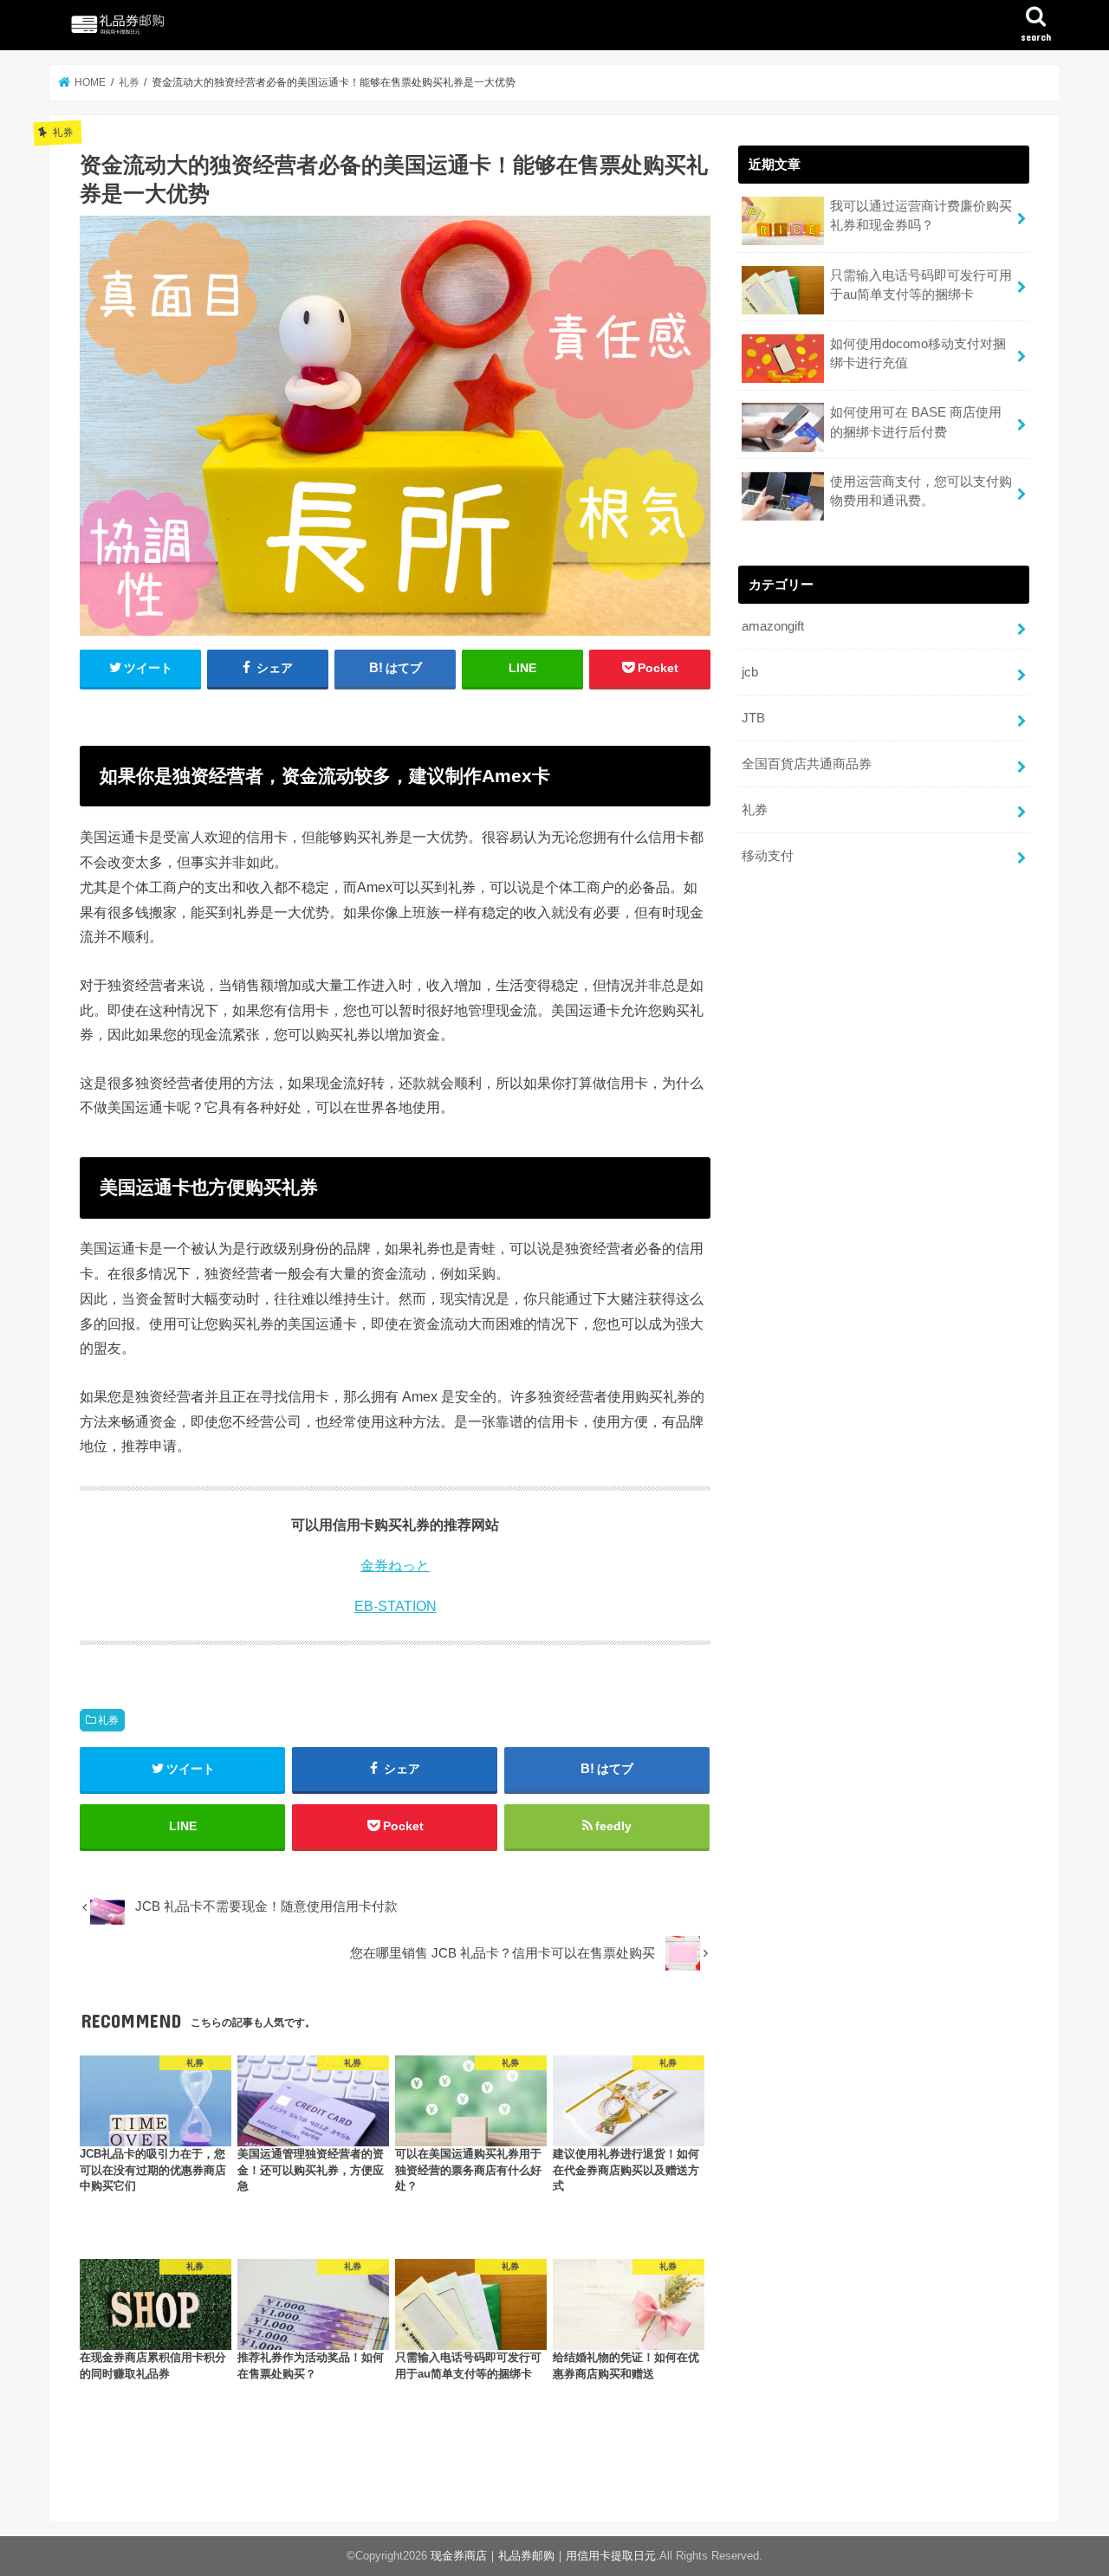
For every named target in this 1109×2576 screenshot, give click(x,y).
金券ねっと (395, 1566)
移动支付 (768, 856)
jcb (750, 672)
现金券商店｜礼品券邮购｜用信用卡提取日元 (543, 2556)
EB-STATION (396, 1606)
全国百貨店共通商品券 (807, 764)
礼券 (108, 1720)
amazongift (773, 626)
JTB (753, 718)
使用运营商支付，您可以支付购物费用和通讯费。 (921, 491)
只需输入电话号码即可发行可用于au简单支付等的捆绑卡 (921, 285)
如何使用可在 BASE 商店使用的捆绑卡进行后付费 (916, 422)
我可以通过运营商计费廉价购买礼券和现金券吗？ (921, 216)
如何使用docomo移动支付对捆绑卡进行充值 (918, 353)
